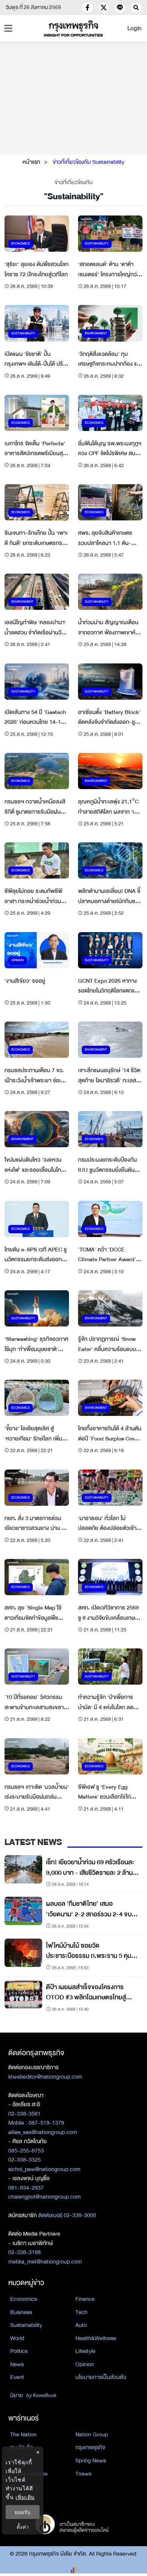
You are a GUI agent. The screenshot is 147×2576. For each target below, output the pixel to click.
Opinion (85, 2364)
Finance (85, 2299)
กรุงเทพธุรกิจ (90, 2447)
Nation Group (92, 2434)
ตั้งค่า (23, 2527)
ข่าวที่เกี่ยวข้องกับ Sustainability (89, 162)
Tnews (83, 2474)
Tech (81, 2312)
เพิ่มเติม (25, 2497)
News (17, 2364)
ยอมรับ (23, 2512)
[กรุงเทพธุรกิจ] (74, 28)
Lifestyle (85, 2351)
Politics (19, 2351)
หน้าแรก (31, 162)
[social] (87, 8)
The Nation (23, 2434)
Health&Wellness (96, 2338)
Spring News (91, 2461)
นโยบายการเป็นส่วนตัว (101, 2377)
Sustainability (26, 2325)
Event (17, 2377)
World (17, 2338)
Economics (24, 2299)
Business (21, 2312)
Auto (81, 2325)
